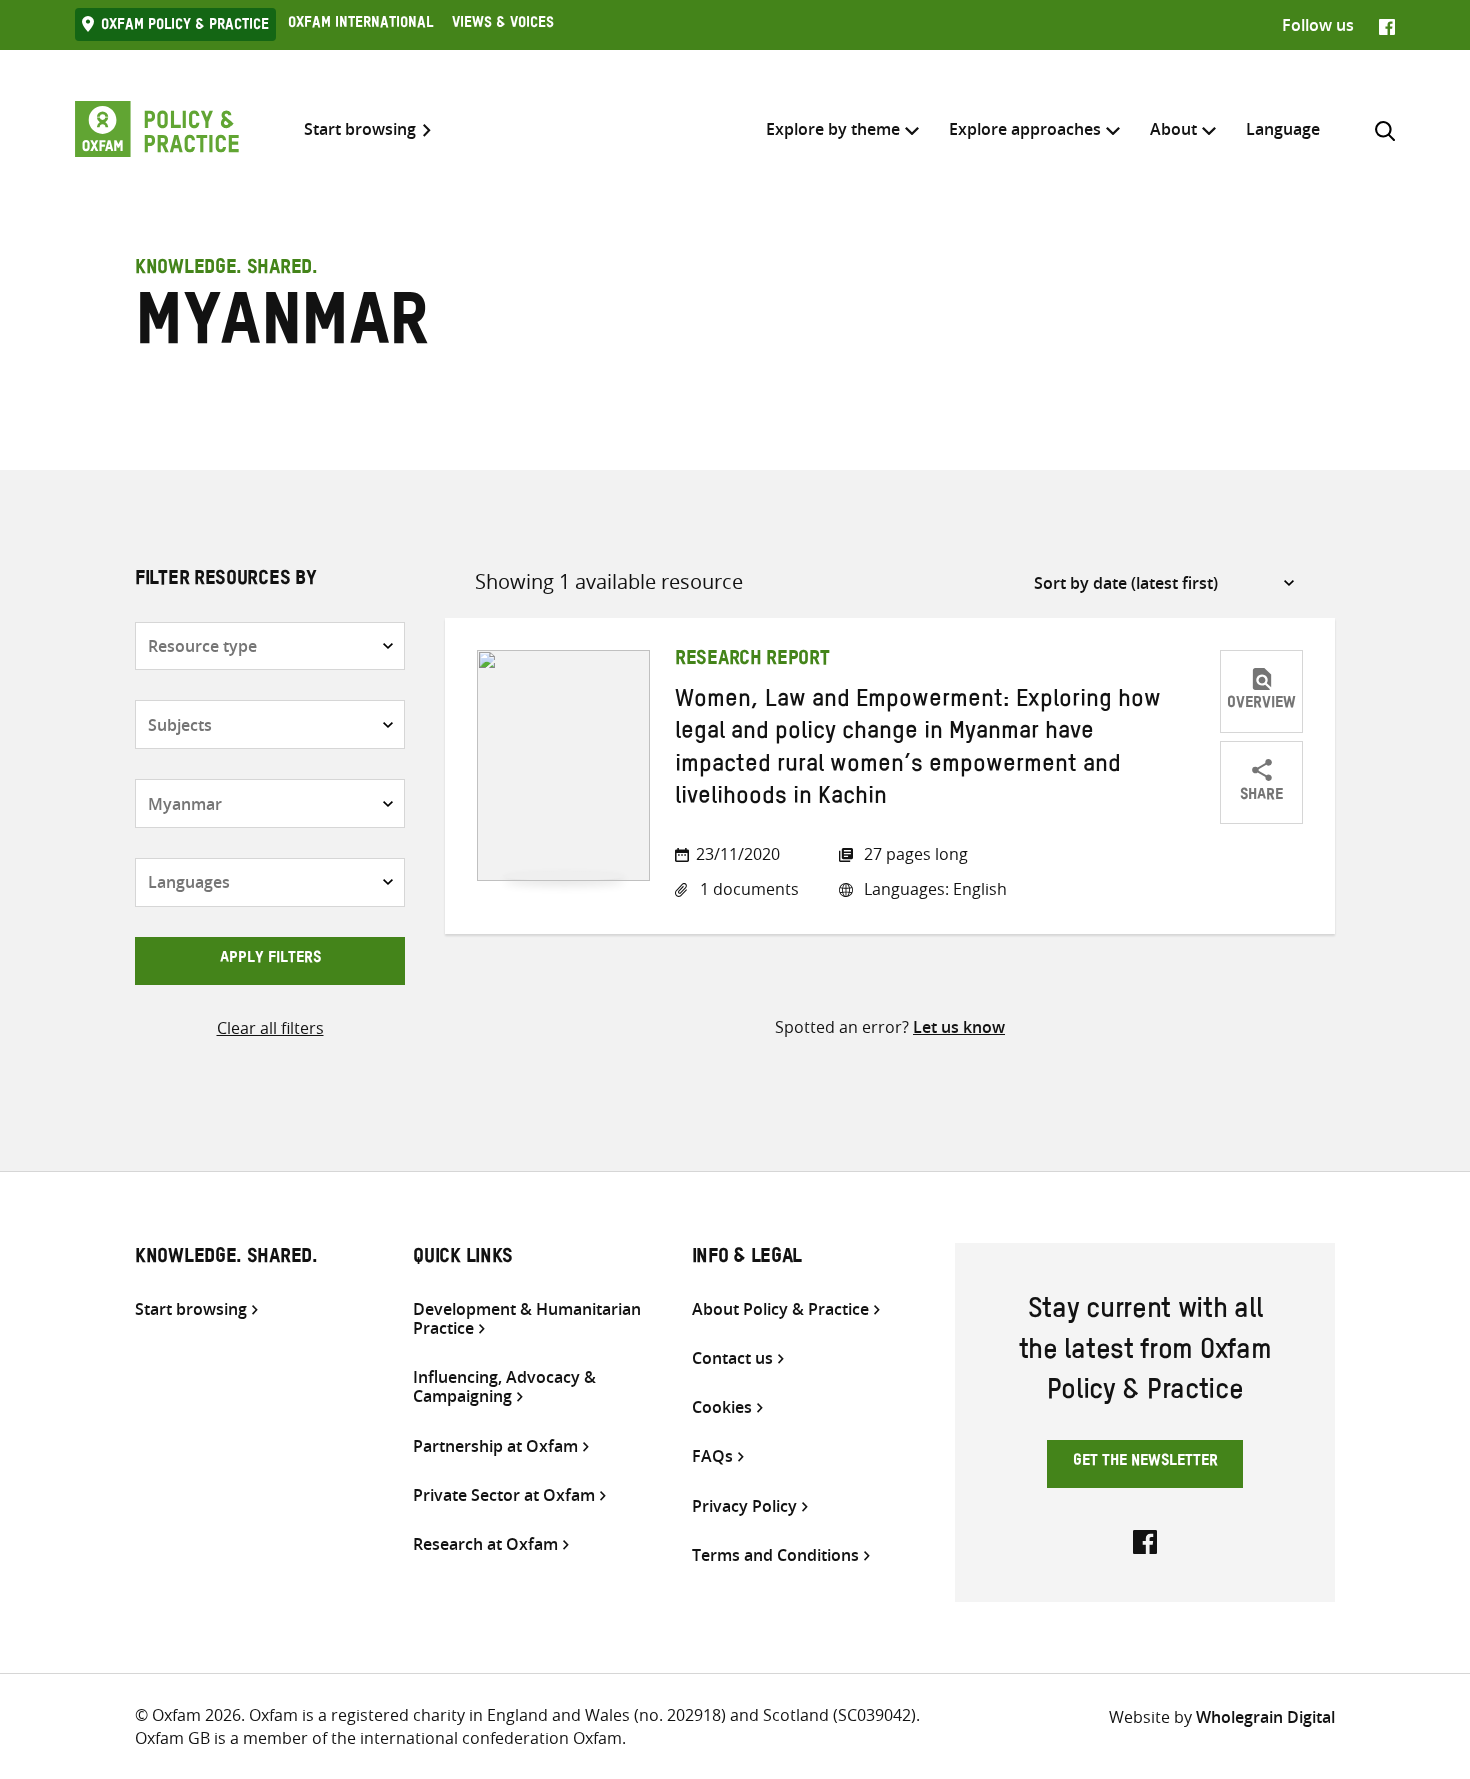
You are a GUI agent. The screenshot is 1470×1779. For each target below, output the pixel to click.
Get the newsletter (1145, 1463)
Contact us (732, 1358)
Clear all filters (270, 1028)
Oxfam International (360, 25)
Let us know (959, 1027)
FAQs (712, 1456)
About (1173, 129)
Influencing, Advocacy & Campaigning (504, 1387)
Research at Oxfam (485, 1544)
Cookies (722, 1407)
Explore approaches (1025, 129)
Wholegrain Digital (1265, 1717)
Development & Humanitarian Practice (527, 1319)
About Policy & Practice (780, 1309)
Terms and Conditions (775, 1555)
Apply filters (270, 960)
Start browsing (360, 129)
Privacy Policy (744, 1506)
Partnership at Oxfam (495, 1446)
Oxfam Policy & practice (185, 27)
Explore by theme (833, 129)
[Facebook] (1387, 25)
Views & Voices (503, 25)
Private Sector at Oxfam (504, 1495)
